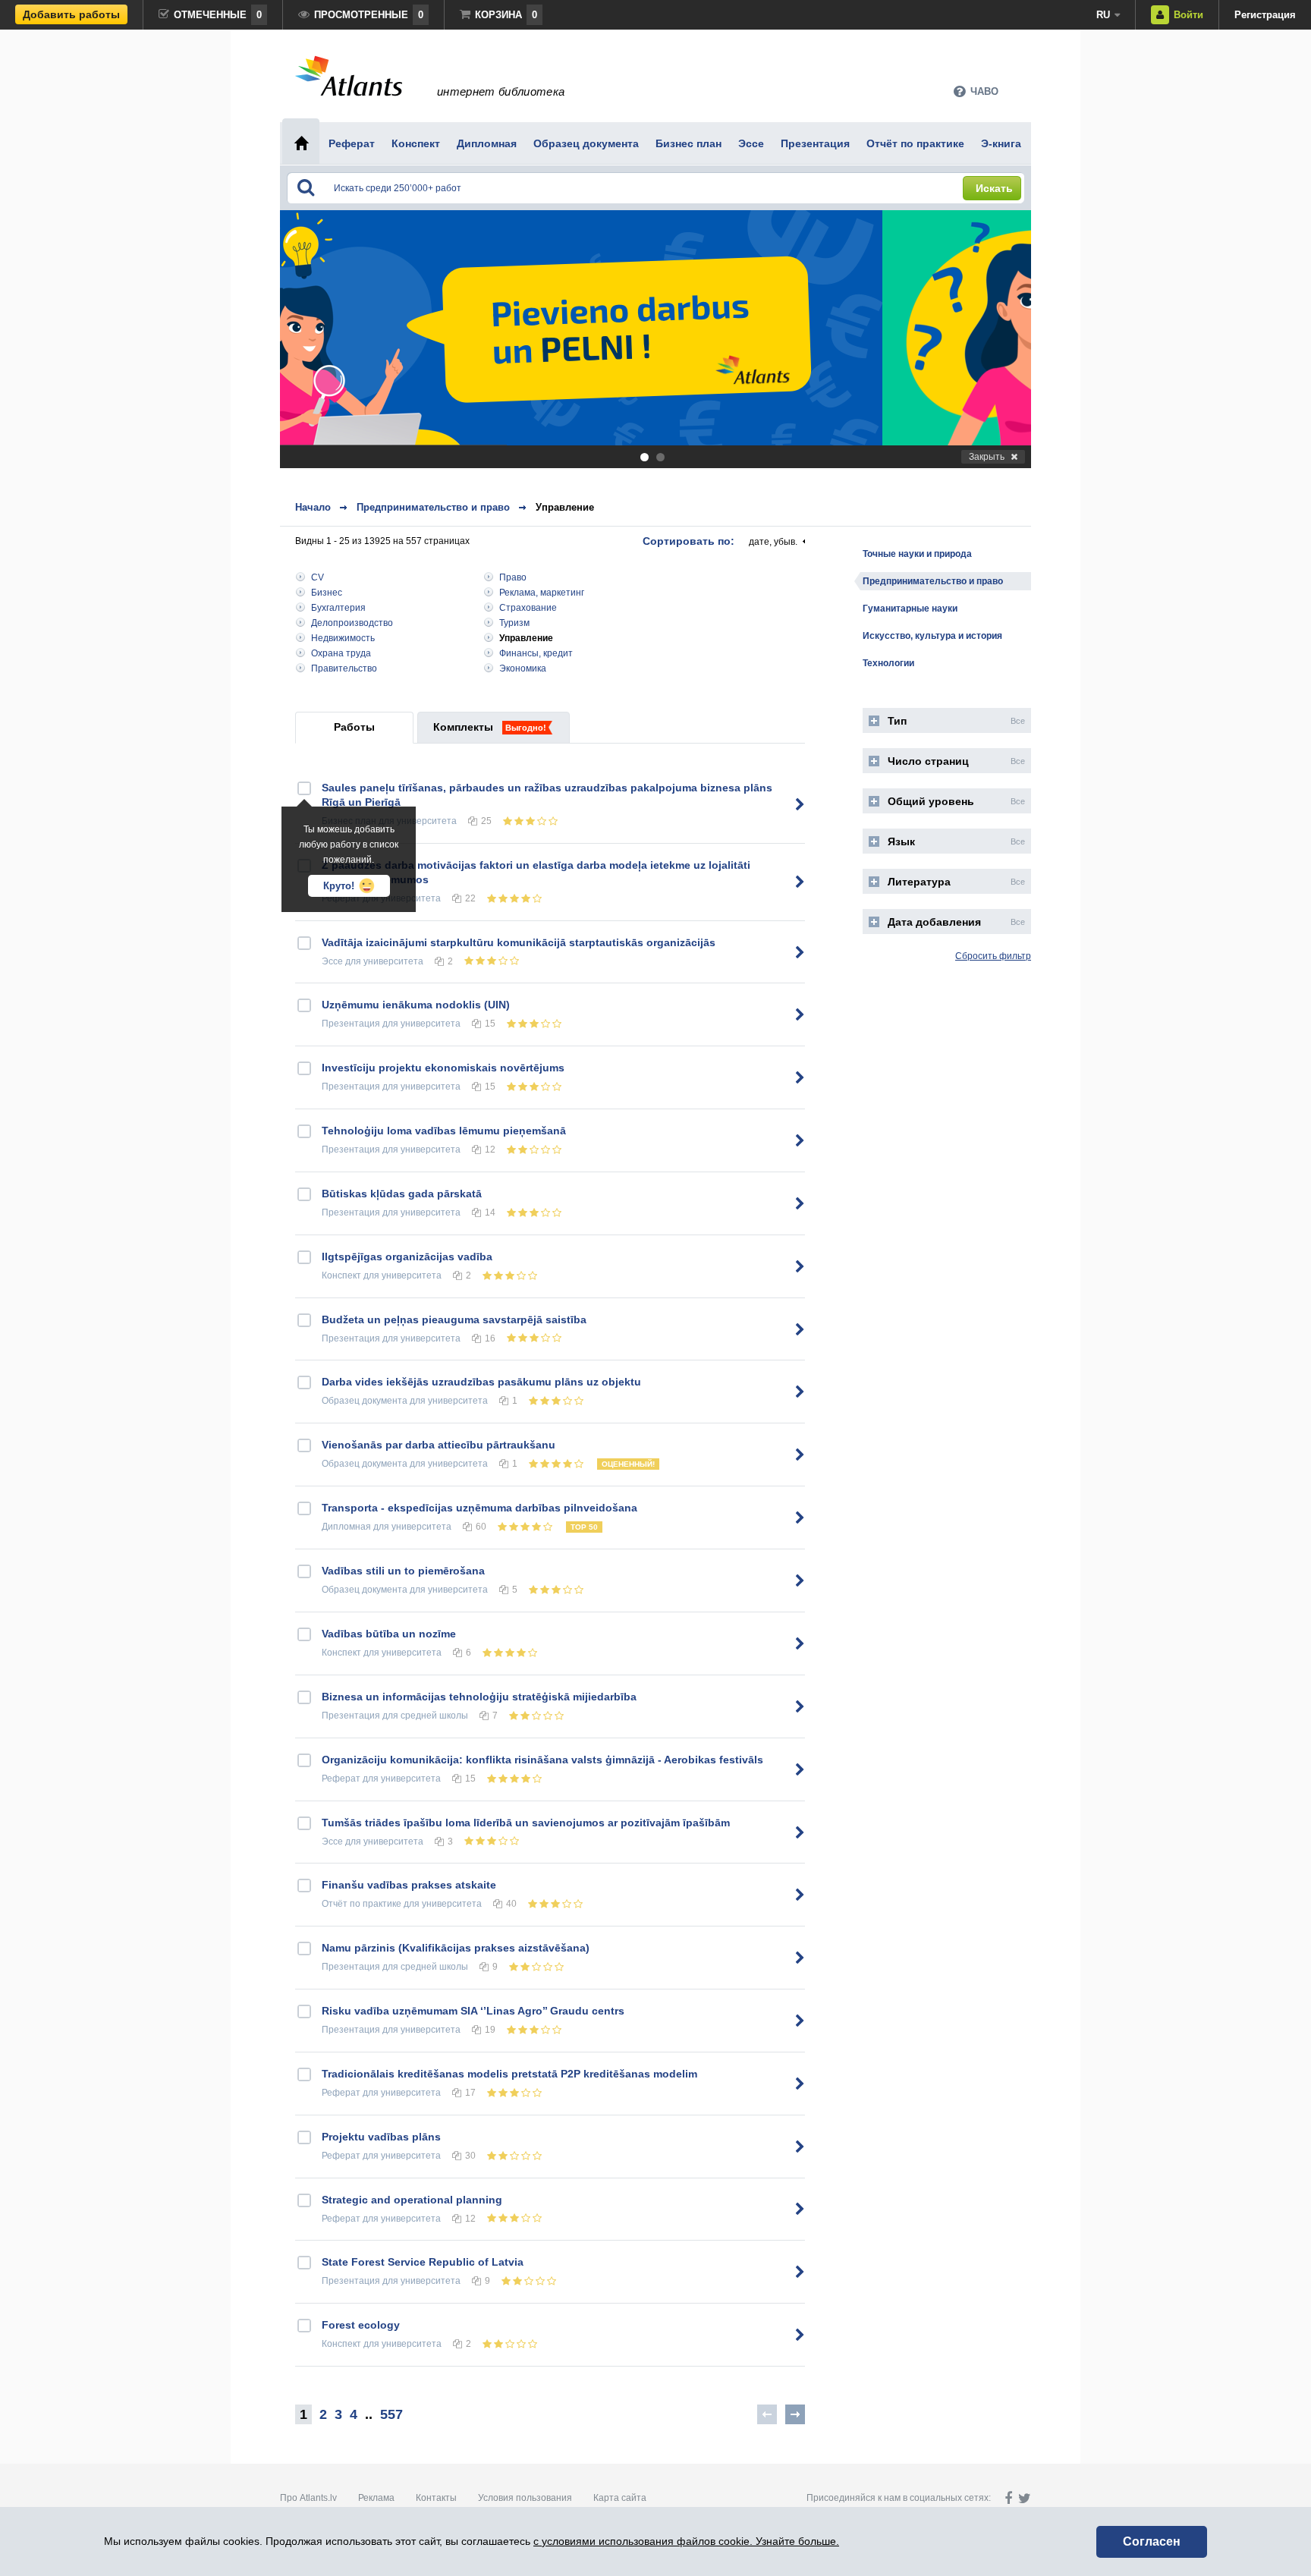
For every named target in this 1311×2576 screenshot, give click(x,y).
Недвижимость (343, 638)
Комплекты (463, 727)
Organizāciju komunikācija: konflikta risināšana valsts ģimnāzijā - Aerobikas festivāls (542, 1760)
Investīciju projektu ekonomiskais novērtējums (443, 1068)
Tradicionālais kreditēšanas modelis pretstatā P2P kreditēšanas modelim (509, 2074)
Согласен (1152, 2541)
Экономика (523, 668)
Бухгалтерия (338, 608)
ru (1103, 15)
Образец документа (365, 1401)
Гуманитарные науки (910, 609)
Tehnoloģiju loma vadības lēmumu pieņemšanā (444, 1131)
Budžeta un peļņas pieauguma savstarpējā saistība (454, 1319)
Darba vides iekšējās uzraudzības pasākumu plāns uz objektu (481, 1382)
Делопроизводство (352, 623)
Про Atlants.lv (308, 2498)
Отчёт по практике (362, 1904)
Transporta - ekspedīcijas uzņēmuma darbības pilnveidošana (479, 1508)
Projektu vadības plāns (381, 2137)
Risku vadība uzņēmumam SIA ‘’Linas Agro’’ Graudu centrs (473, 2011)
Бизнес (327, 593)
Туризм (514, 623)
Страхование (528, 608)
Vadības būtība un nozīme (389, 1634)
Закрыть (987, 457)
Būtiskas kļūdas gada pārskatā (402, 1194)
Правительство (344, 668)
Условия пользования (525, 2498)
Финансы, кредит (536, 653)
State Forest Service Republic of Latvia (423, 2262)
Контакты (436, 2498)
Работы (354, 727)
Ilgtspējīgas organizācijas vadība (407, 1257)
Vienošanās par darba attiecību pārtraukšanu (439, 1445)
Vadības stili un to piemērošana (403, 1571)
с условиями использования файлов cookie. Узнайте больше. (686, 2541)
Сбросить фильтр (993, 956)
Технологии (888, 663)
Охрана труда (341, 653)
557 (391, 2414)
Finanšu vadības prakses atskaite (409, 1885)
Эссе (332, 961)
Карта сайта (620, 2498)
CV (318, 577)
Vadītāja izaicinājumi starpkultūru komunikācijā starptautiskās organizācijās (519, 942)
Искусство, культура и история (932, 636)
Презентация (351, 1024)
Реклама (376, 2498)
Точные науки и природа (917, 554)
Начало (313, 507)
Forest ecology (361, 2325)
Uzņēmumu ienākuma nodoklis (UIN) (416, 1005)
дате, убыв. (773, 542)
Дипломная (346, 1527)
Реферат (341, 1779)
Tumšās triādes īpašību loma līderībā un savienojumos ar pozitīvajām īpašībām (526, 1823)
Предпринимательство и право (433, 507)
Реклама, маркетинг (542, 593)
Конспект (341, 1275)
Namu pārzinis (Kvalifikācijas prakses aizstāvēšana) (456, 1948)
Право (513, 577)
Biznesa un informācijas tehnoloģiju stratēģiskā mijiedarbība (479, 1697)
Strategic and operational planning (412, 2200)
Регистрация (1265, 15)
